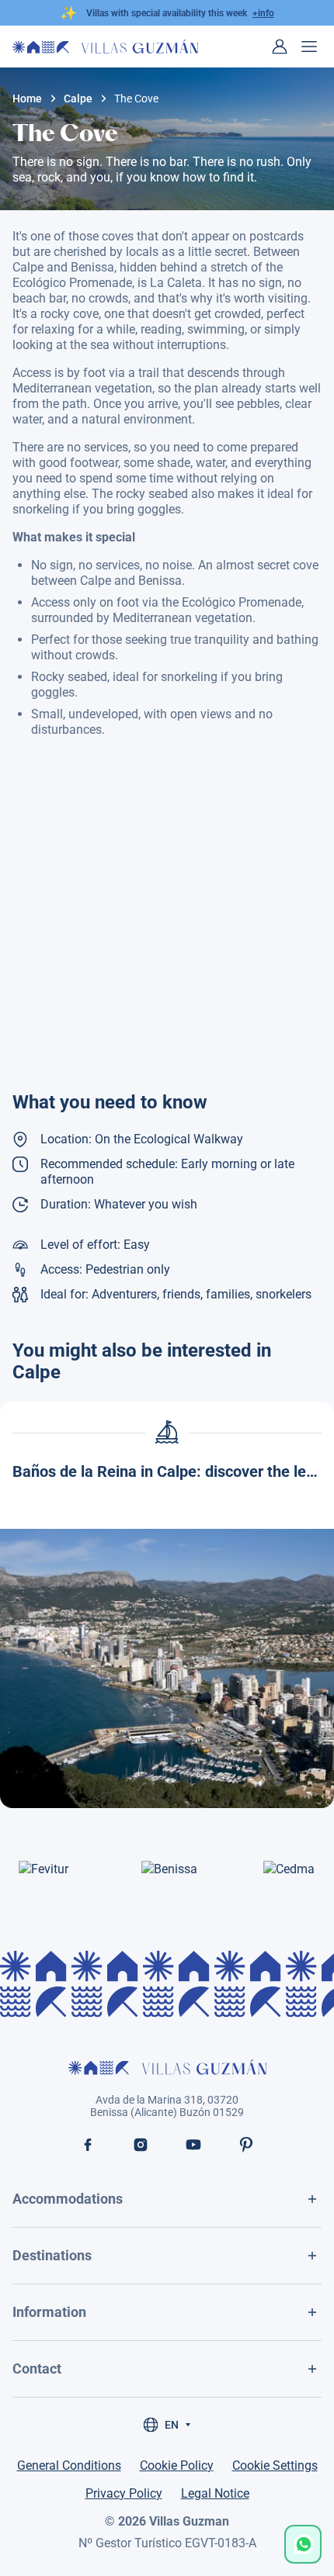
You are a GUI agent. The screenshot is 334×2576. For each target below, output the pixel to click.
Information (49, 2312)
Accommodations (68, 2199)
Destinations (52, 2255)
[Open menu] (309, 47)
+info (263, 13)
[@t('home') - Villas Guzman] (105, 47)
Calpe (78, 99)
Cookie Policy (177, 2465)
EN (172, 2425)
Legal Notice (215, 2493)
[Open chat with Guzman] (303, 2544)
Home (27, 99)
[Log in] (280, 47)
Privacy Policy (124, 2493)
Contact (37, 2369)
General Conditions (69, 2465)
